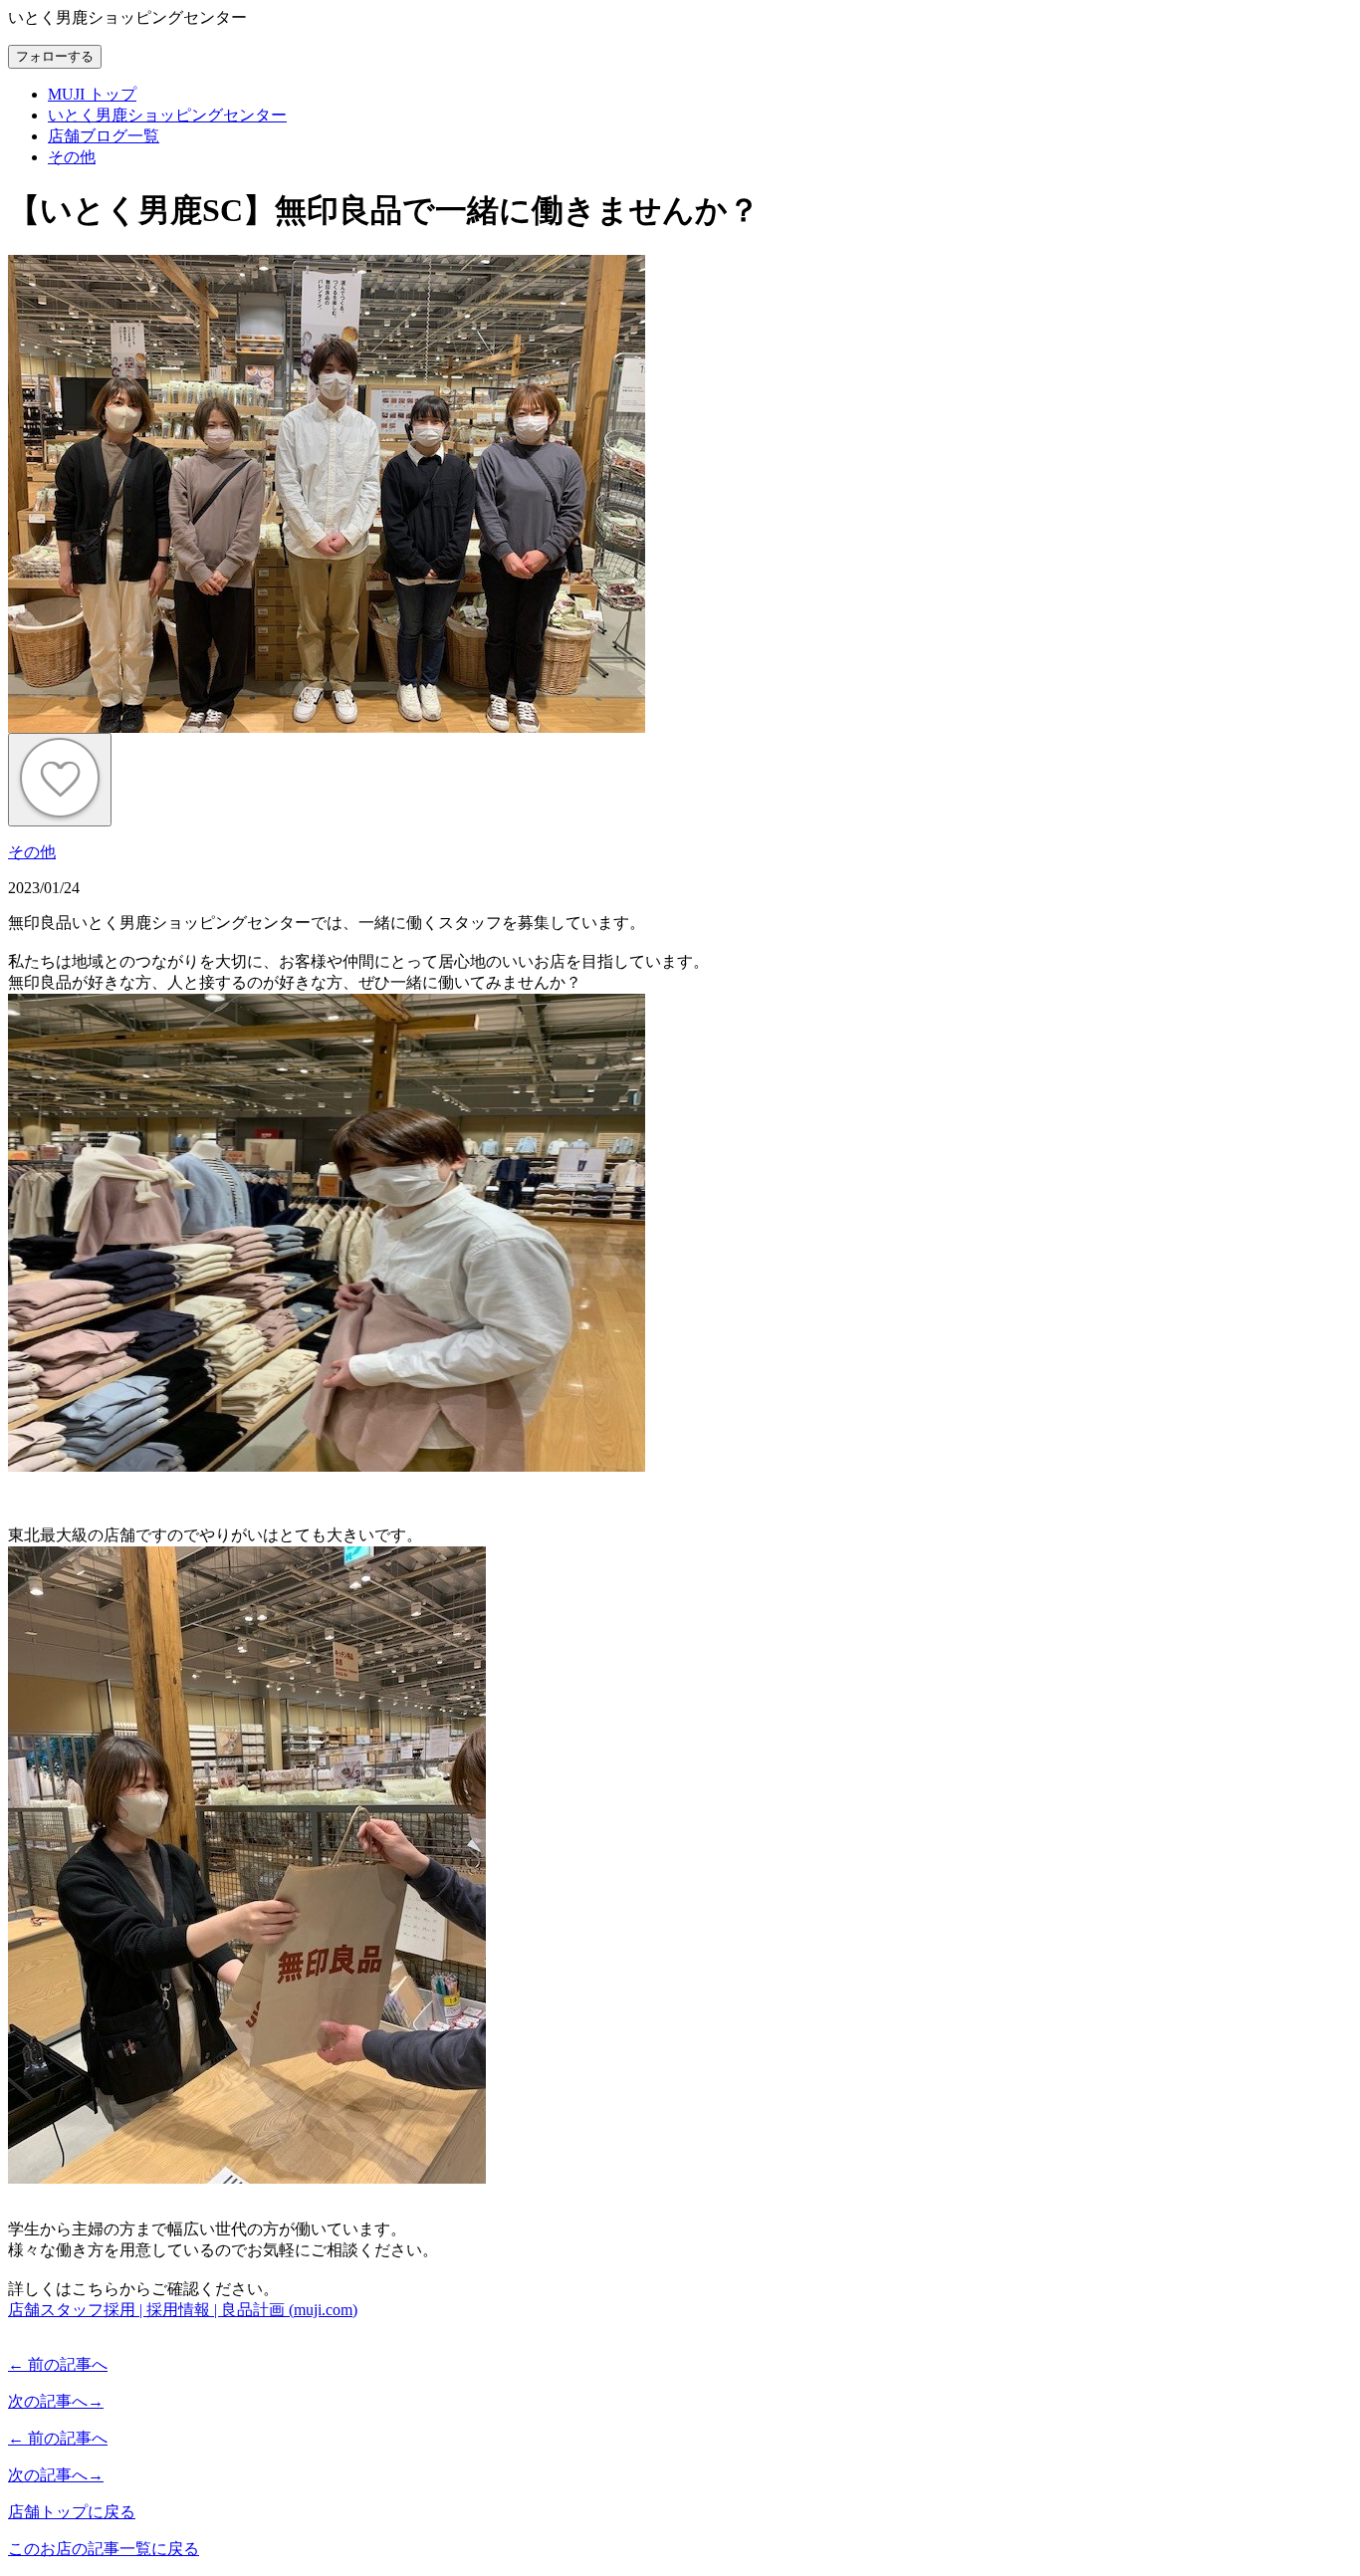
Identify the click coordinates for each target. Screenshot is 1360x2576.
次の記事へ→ (56, 2401)
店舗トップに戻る (72, 2512)
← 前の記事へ (58, 2364)
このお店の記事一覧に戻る (104, 2549)
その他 (32, 852)
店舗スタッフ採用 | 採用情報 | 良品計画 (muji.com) (183, 2310)
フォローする (55, 56)
